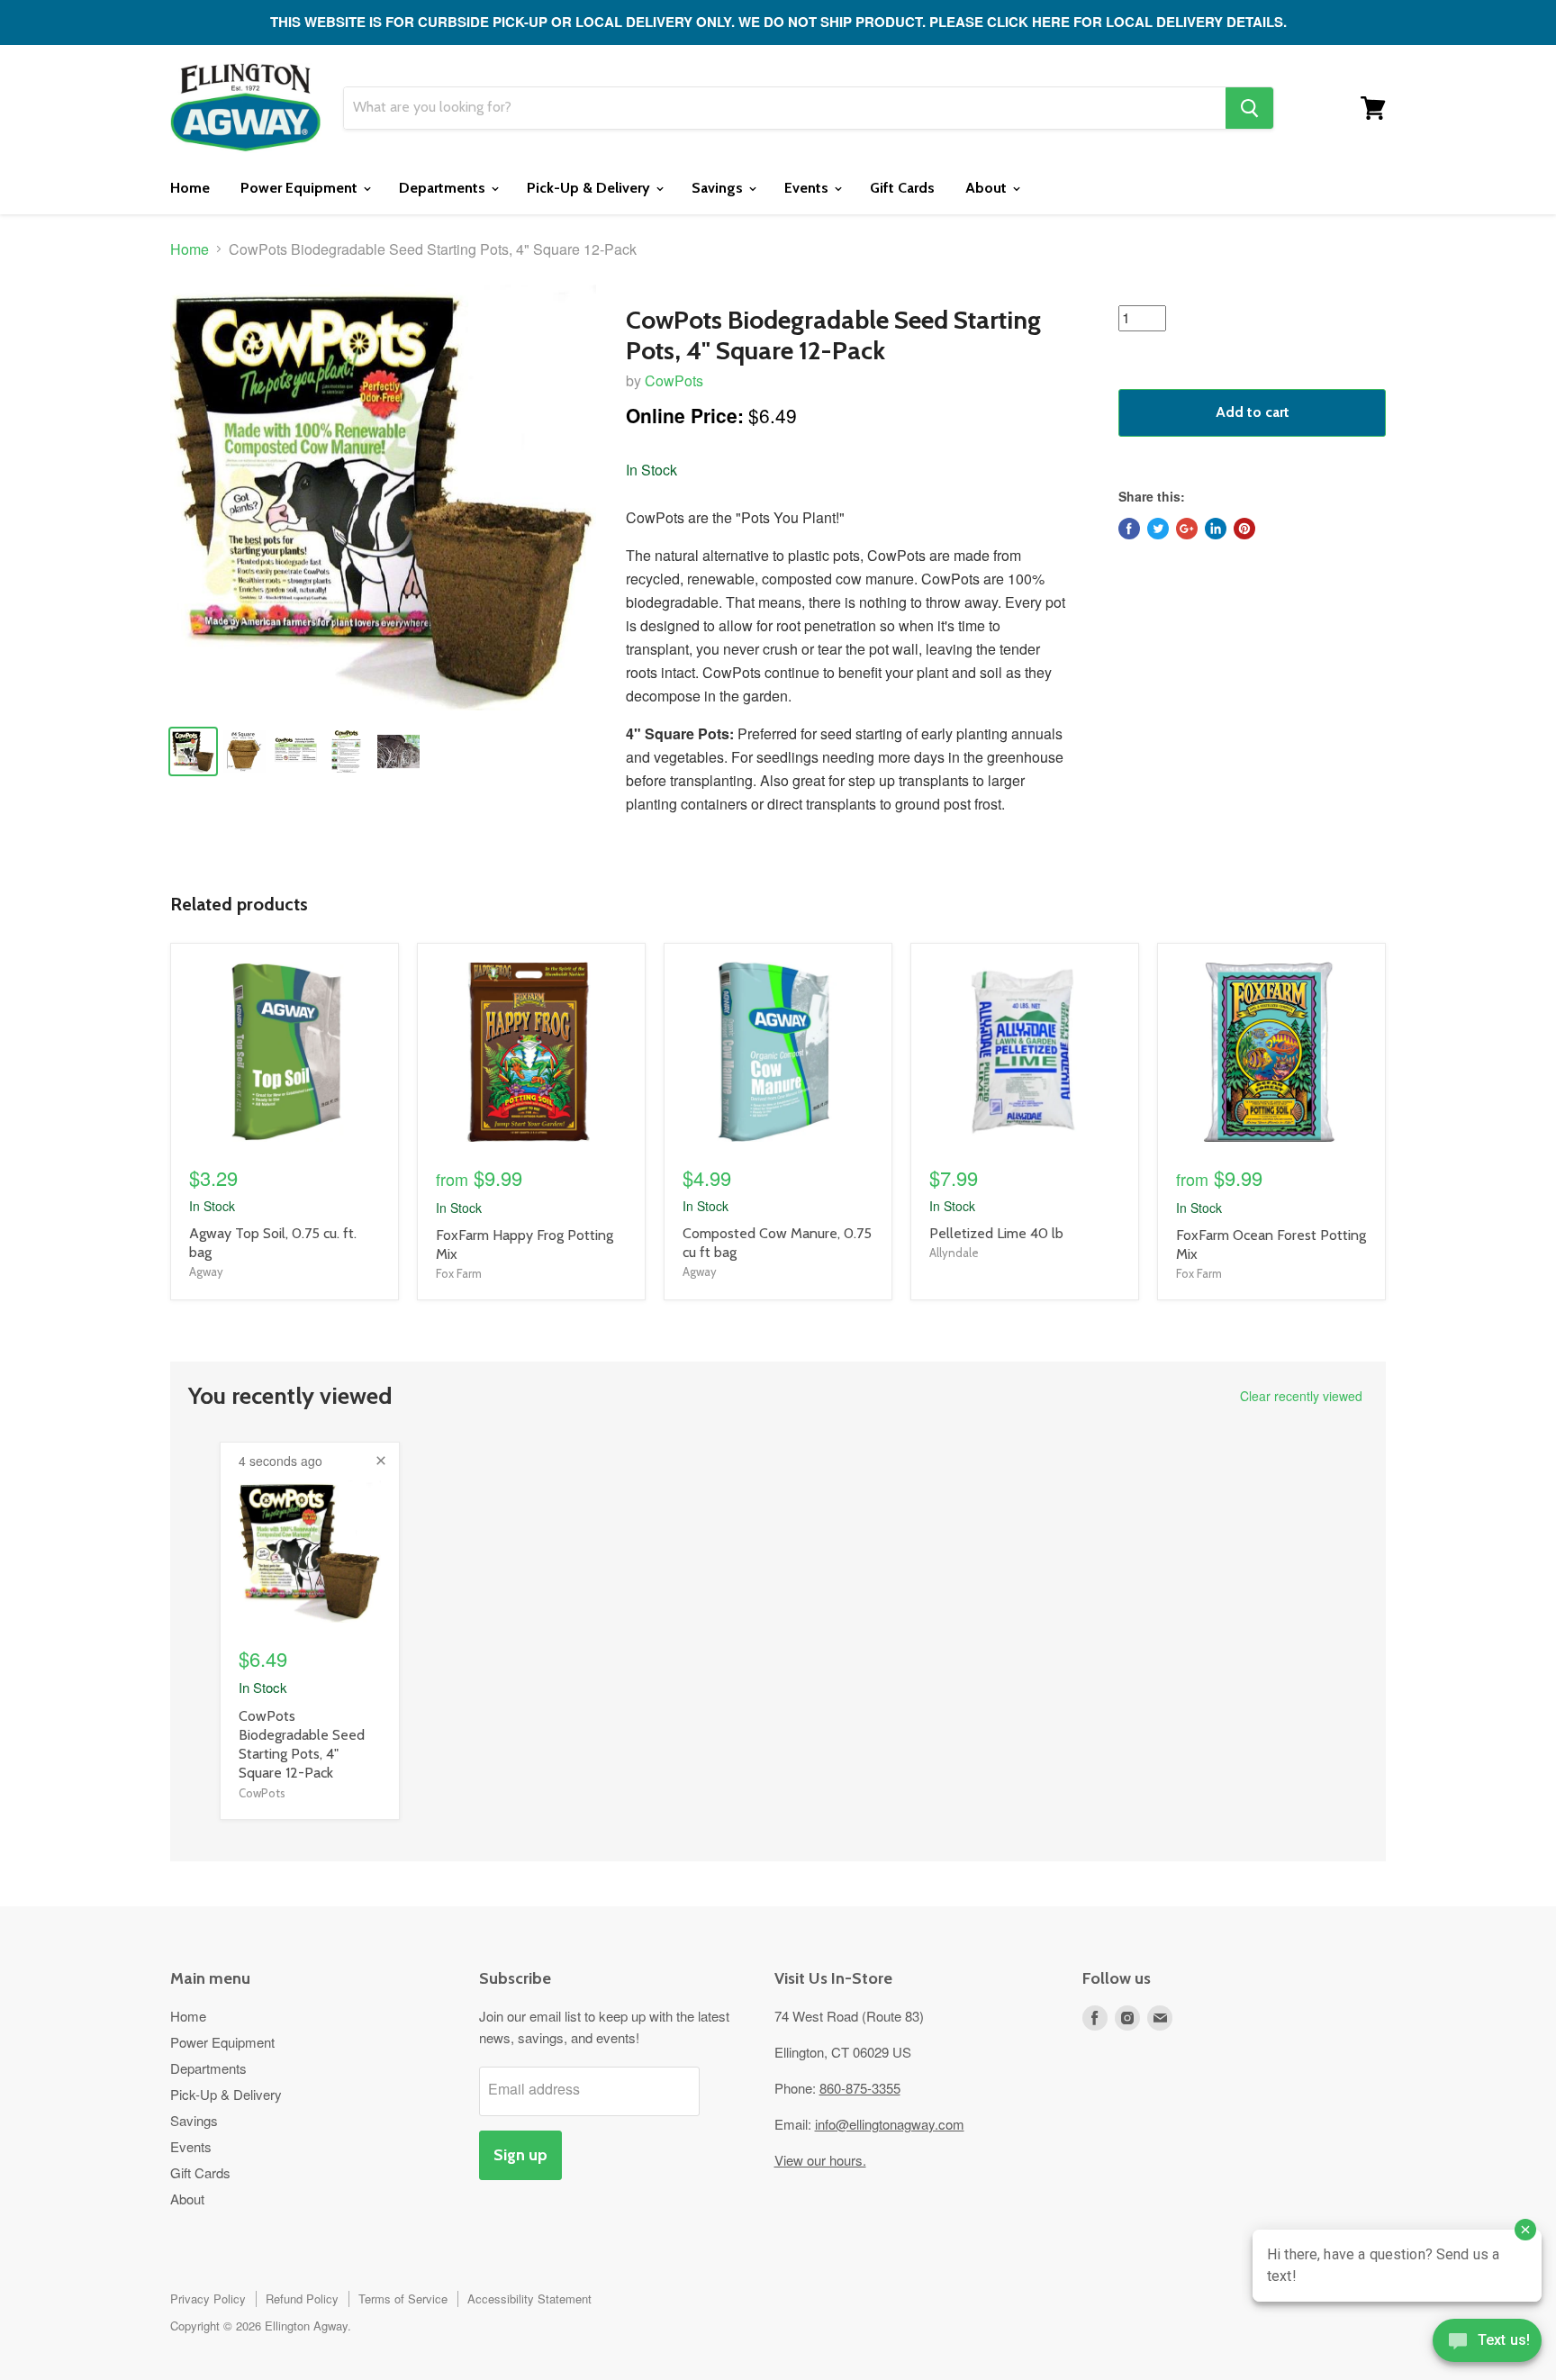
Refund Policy (302, 2299)
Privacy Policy (208, 2299)
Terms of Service (403, 2299)
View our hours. (820, 2160)
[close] (381, 1461)
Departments (444, 188)
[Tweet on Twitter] (1158, 529)
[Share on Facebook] (1129, 529)
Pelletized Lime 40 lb (996, 1233)
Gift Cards (902, 188)
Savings (719, 188)
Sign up (520, 2155)
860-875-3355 (860, 2088)
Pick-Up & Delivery (590, 188)
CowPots (674, 380)
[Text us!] (1487, 2344)
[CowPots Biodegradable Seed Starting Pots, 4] (383, 498)
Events (808, 188)
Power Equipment (301, 188)
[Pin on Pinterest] (1244, 529)
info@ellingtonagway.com (890, 2124)
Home (190, 188)
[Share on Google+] (1187, 529)
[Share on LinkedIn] (1216, 529)
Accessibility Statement (529, 2299)
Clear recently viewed (1301, 1396)
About (988, 188)
